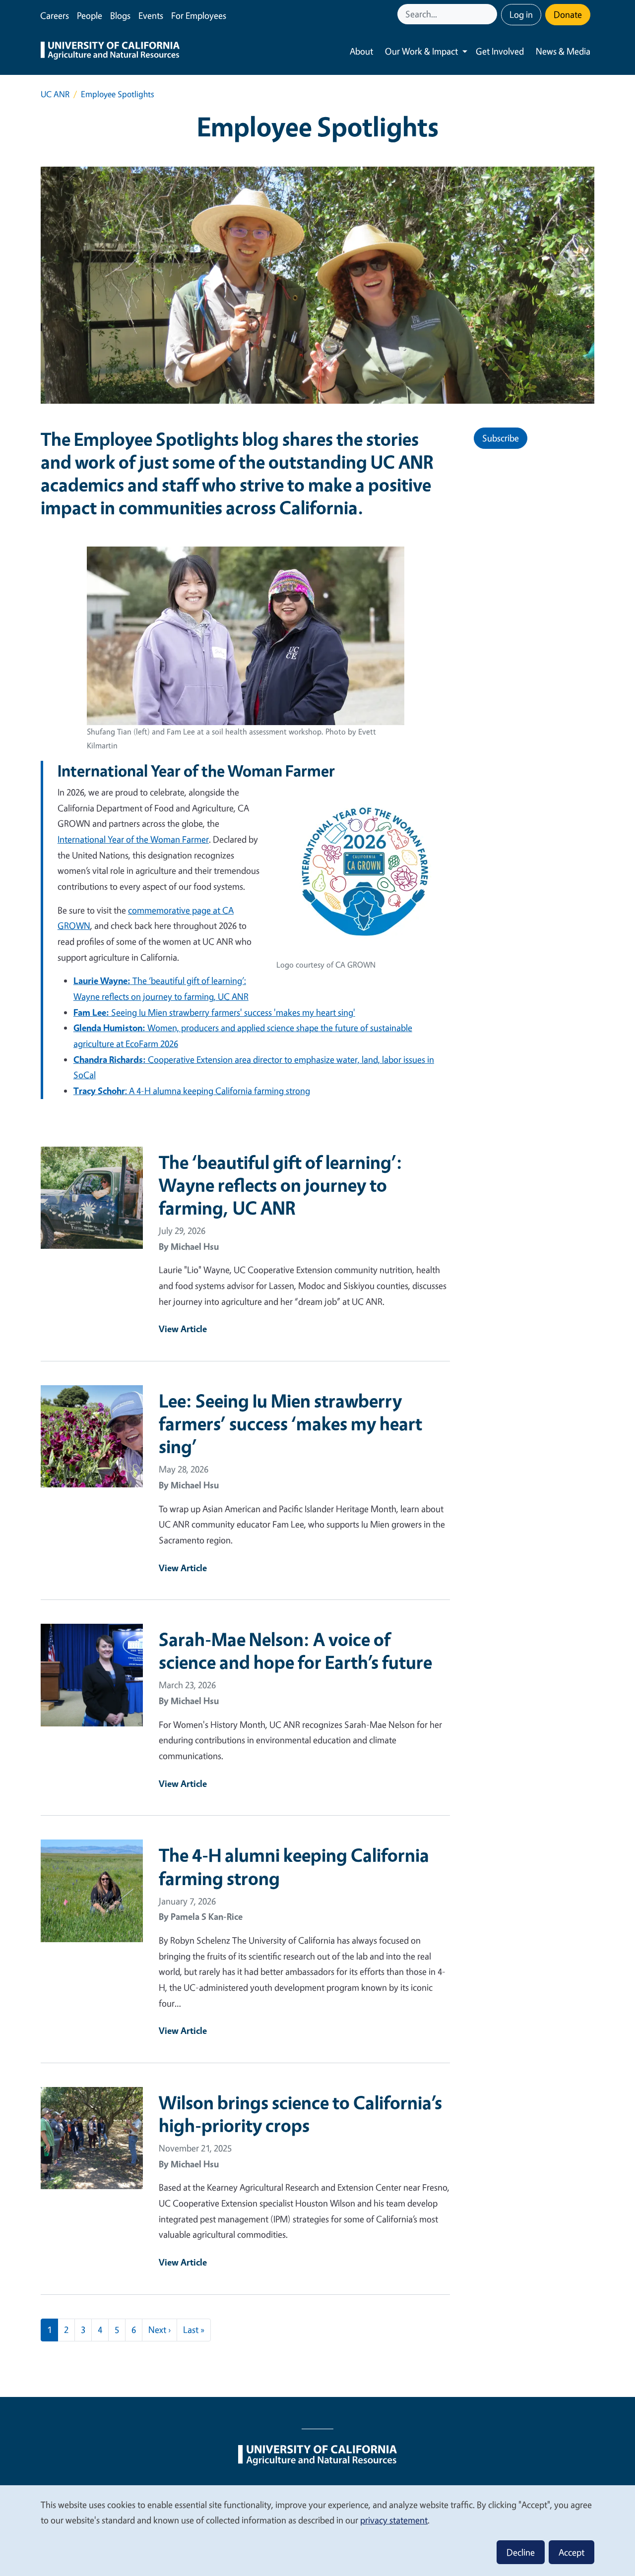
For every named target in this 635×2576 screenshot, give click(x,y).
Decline (521, 2552)
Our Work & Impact (421, 51)
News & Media (563, 51)
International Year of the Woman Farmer (133, 839)
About (361, 51)
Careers (55, 15)
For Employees (199, 15)
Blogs (120, 15)
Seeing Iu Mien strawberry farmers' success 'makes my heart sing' (214, 1012)
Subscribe (501, 438)
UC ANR (55, 94)
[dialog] (317, 2530)
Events (151, 15)
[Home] (110, 52)
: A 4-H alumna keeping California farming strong (192, 1091)
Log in (521, 14)
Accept (571, 2552)
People (90, 15)
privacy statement (394, 2520)
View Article (183, 1329)
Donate (568, 14)
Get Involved (500, 51)
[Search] (491, 14)
